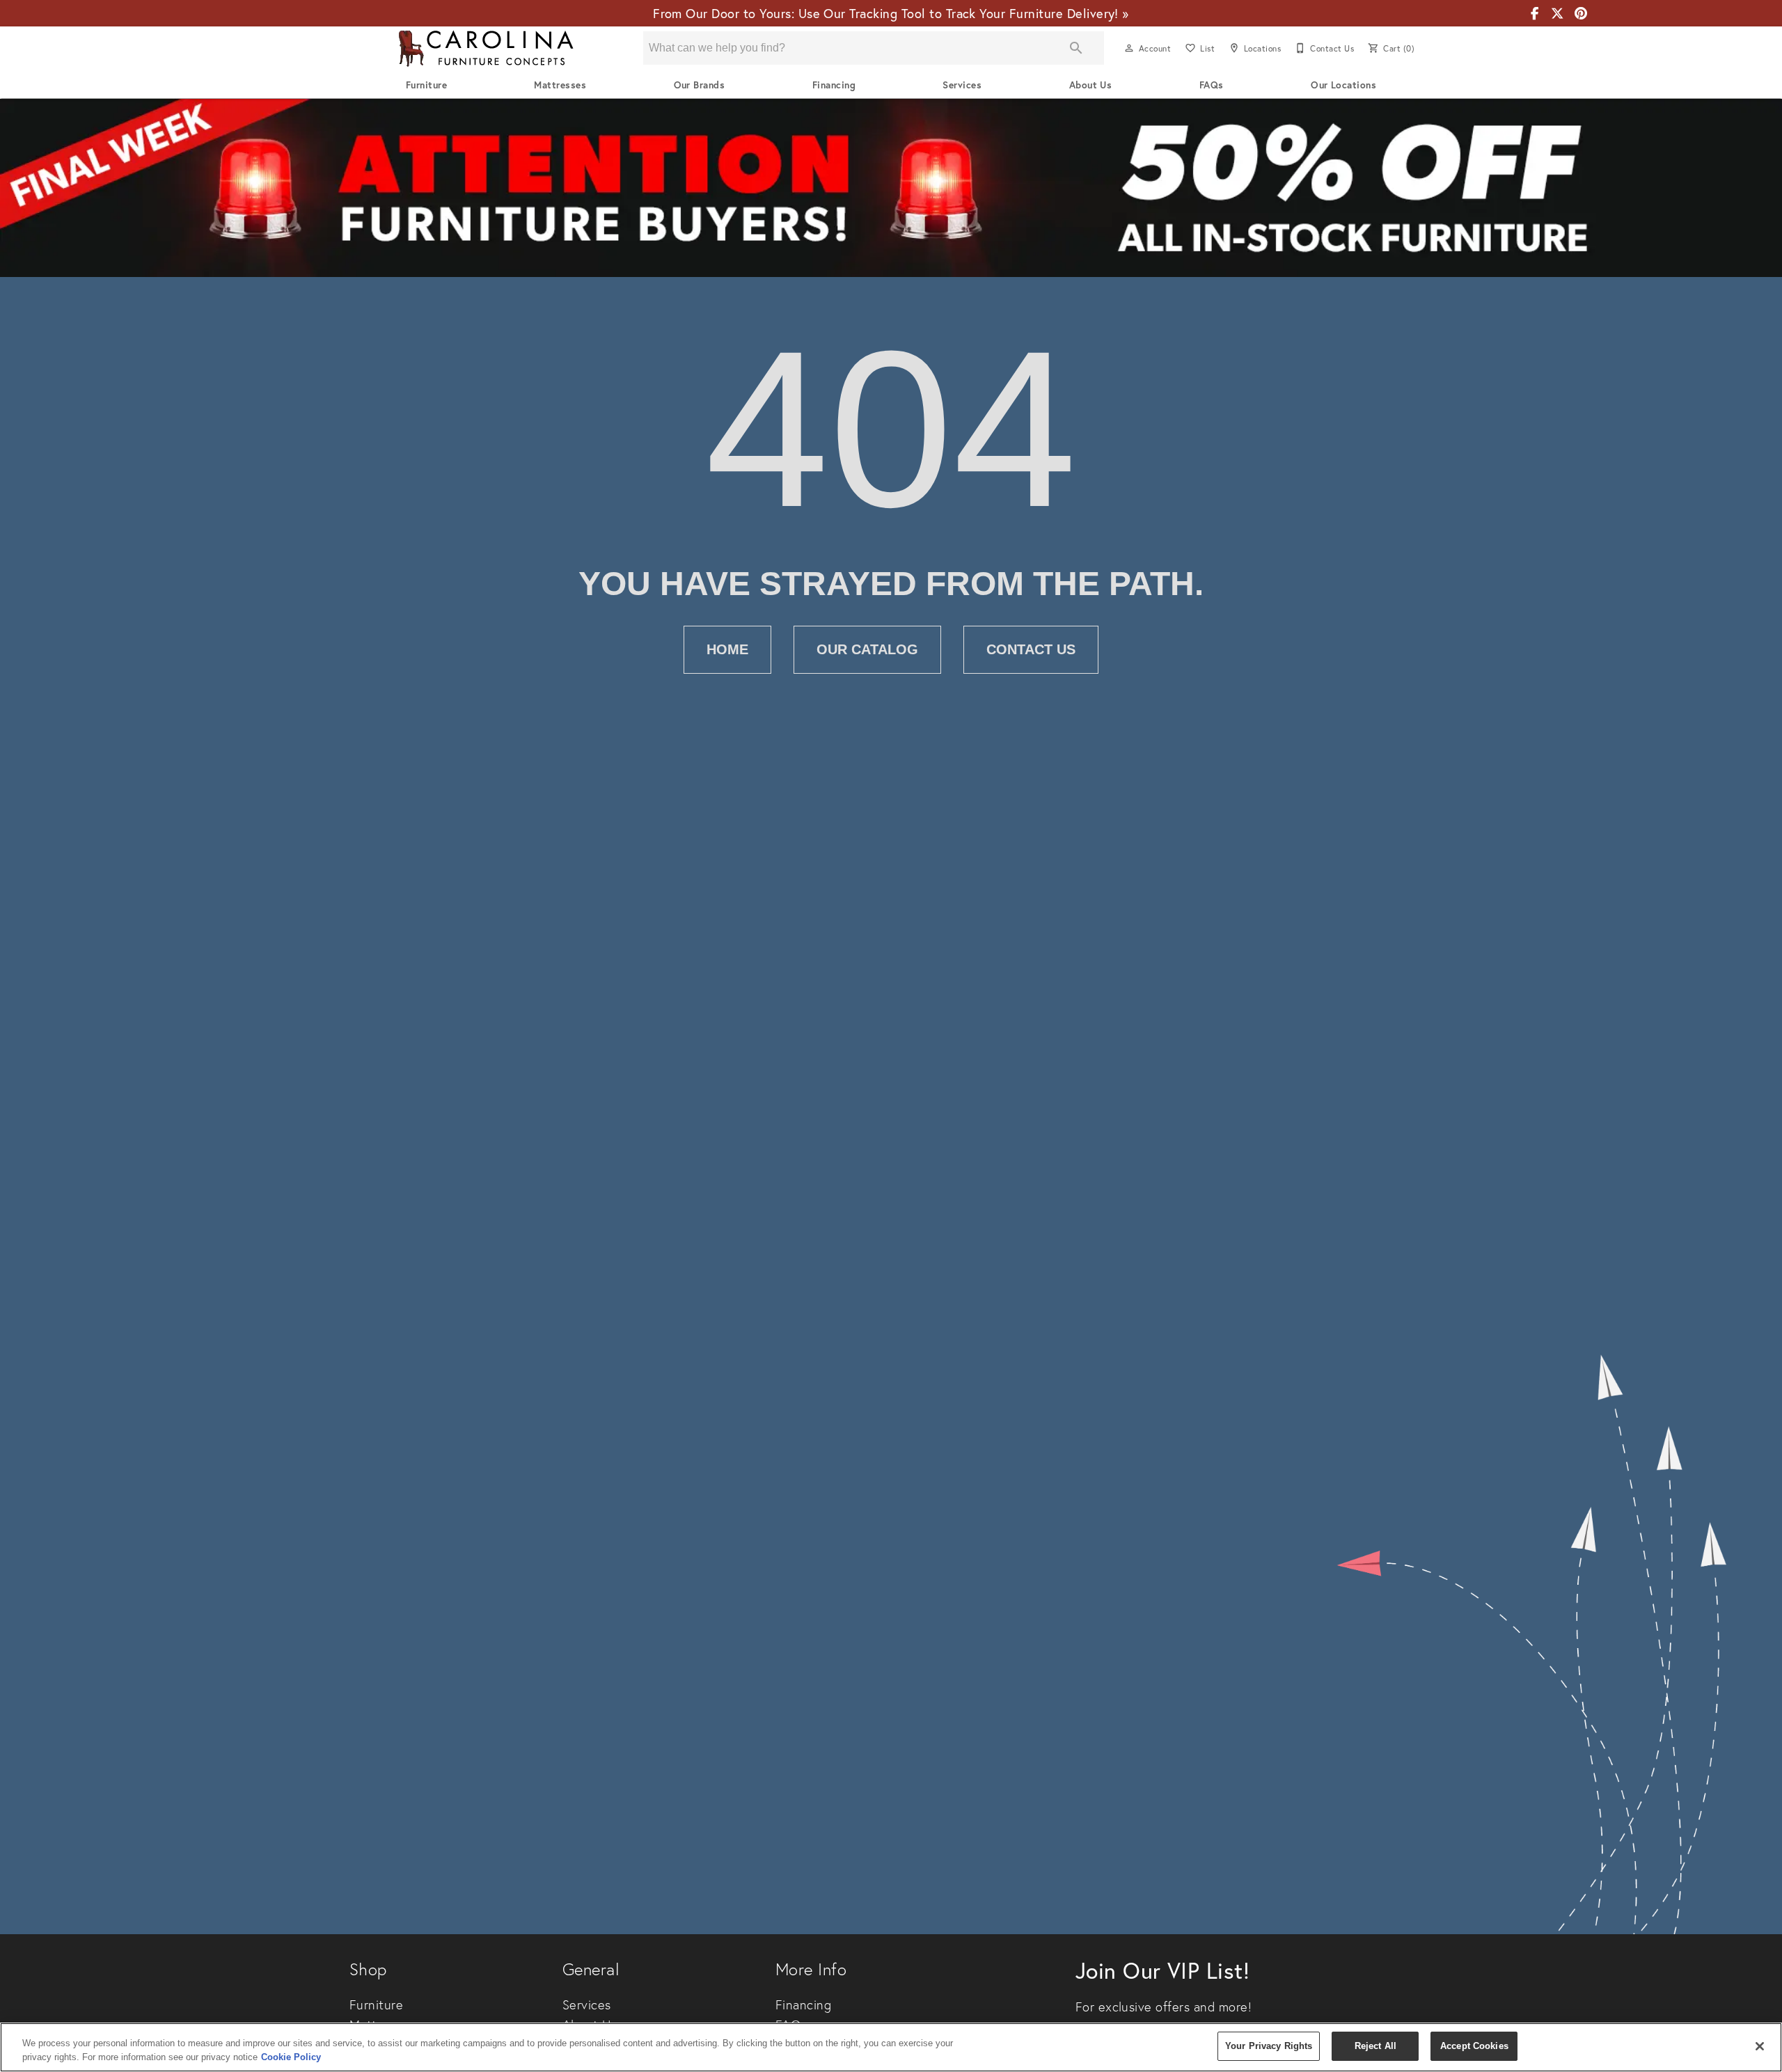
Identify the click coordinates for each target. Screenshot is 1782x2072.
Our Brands (700, 85)
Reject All (1375, 2046)
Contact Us (1031, 649)
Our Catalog (867, 649)
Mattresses (560, 85)
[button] (1129, 48)
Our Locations (1343, 85)
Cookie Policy (291, 2057)
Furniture (426, 85)
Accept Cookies (1474, 2046)
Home (727, 649)
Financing (834, 85)
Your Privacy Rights (1269, 2046)
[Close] (1760, 2046)
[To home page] (486, 48)
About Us (1091, 85)
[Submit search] (1076, 48)
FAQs (1212, 85)
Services (962, 85)
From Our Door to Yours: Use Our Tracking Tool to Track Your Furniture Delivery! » (891, 13)
